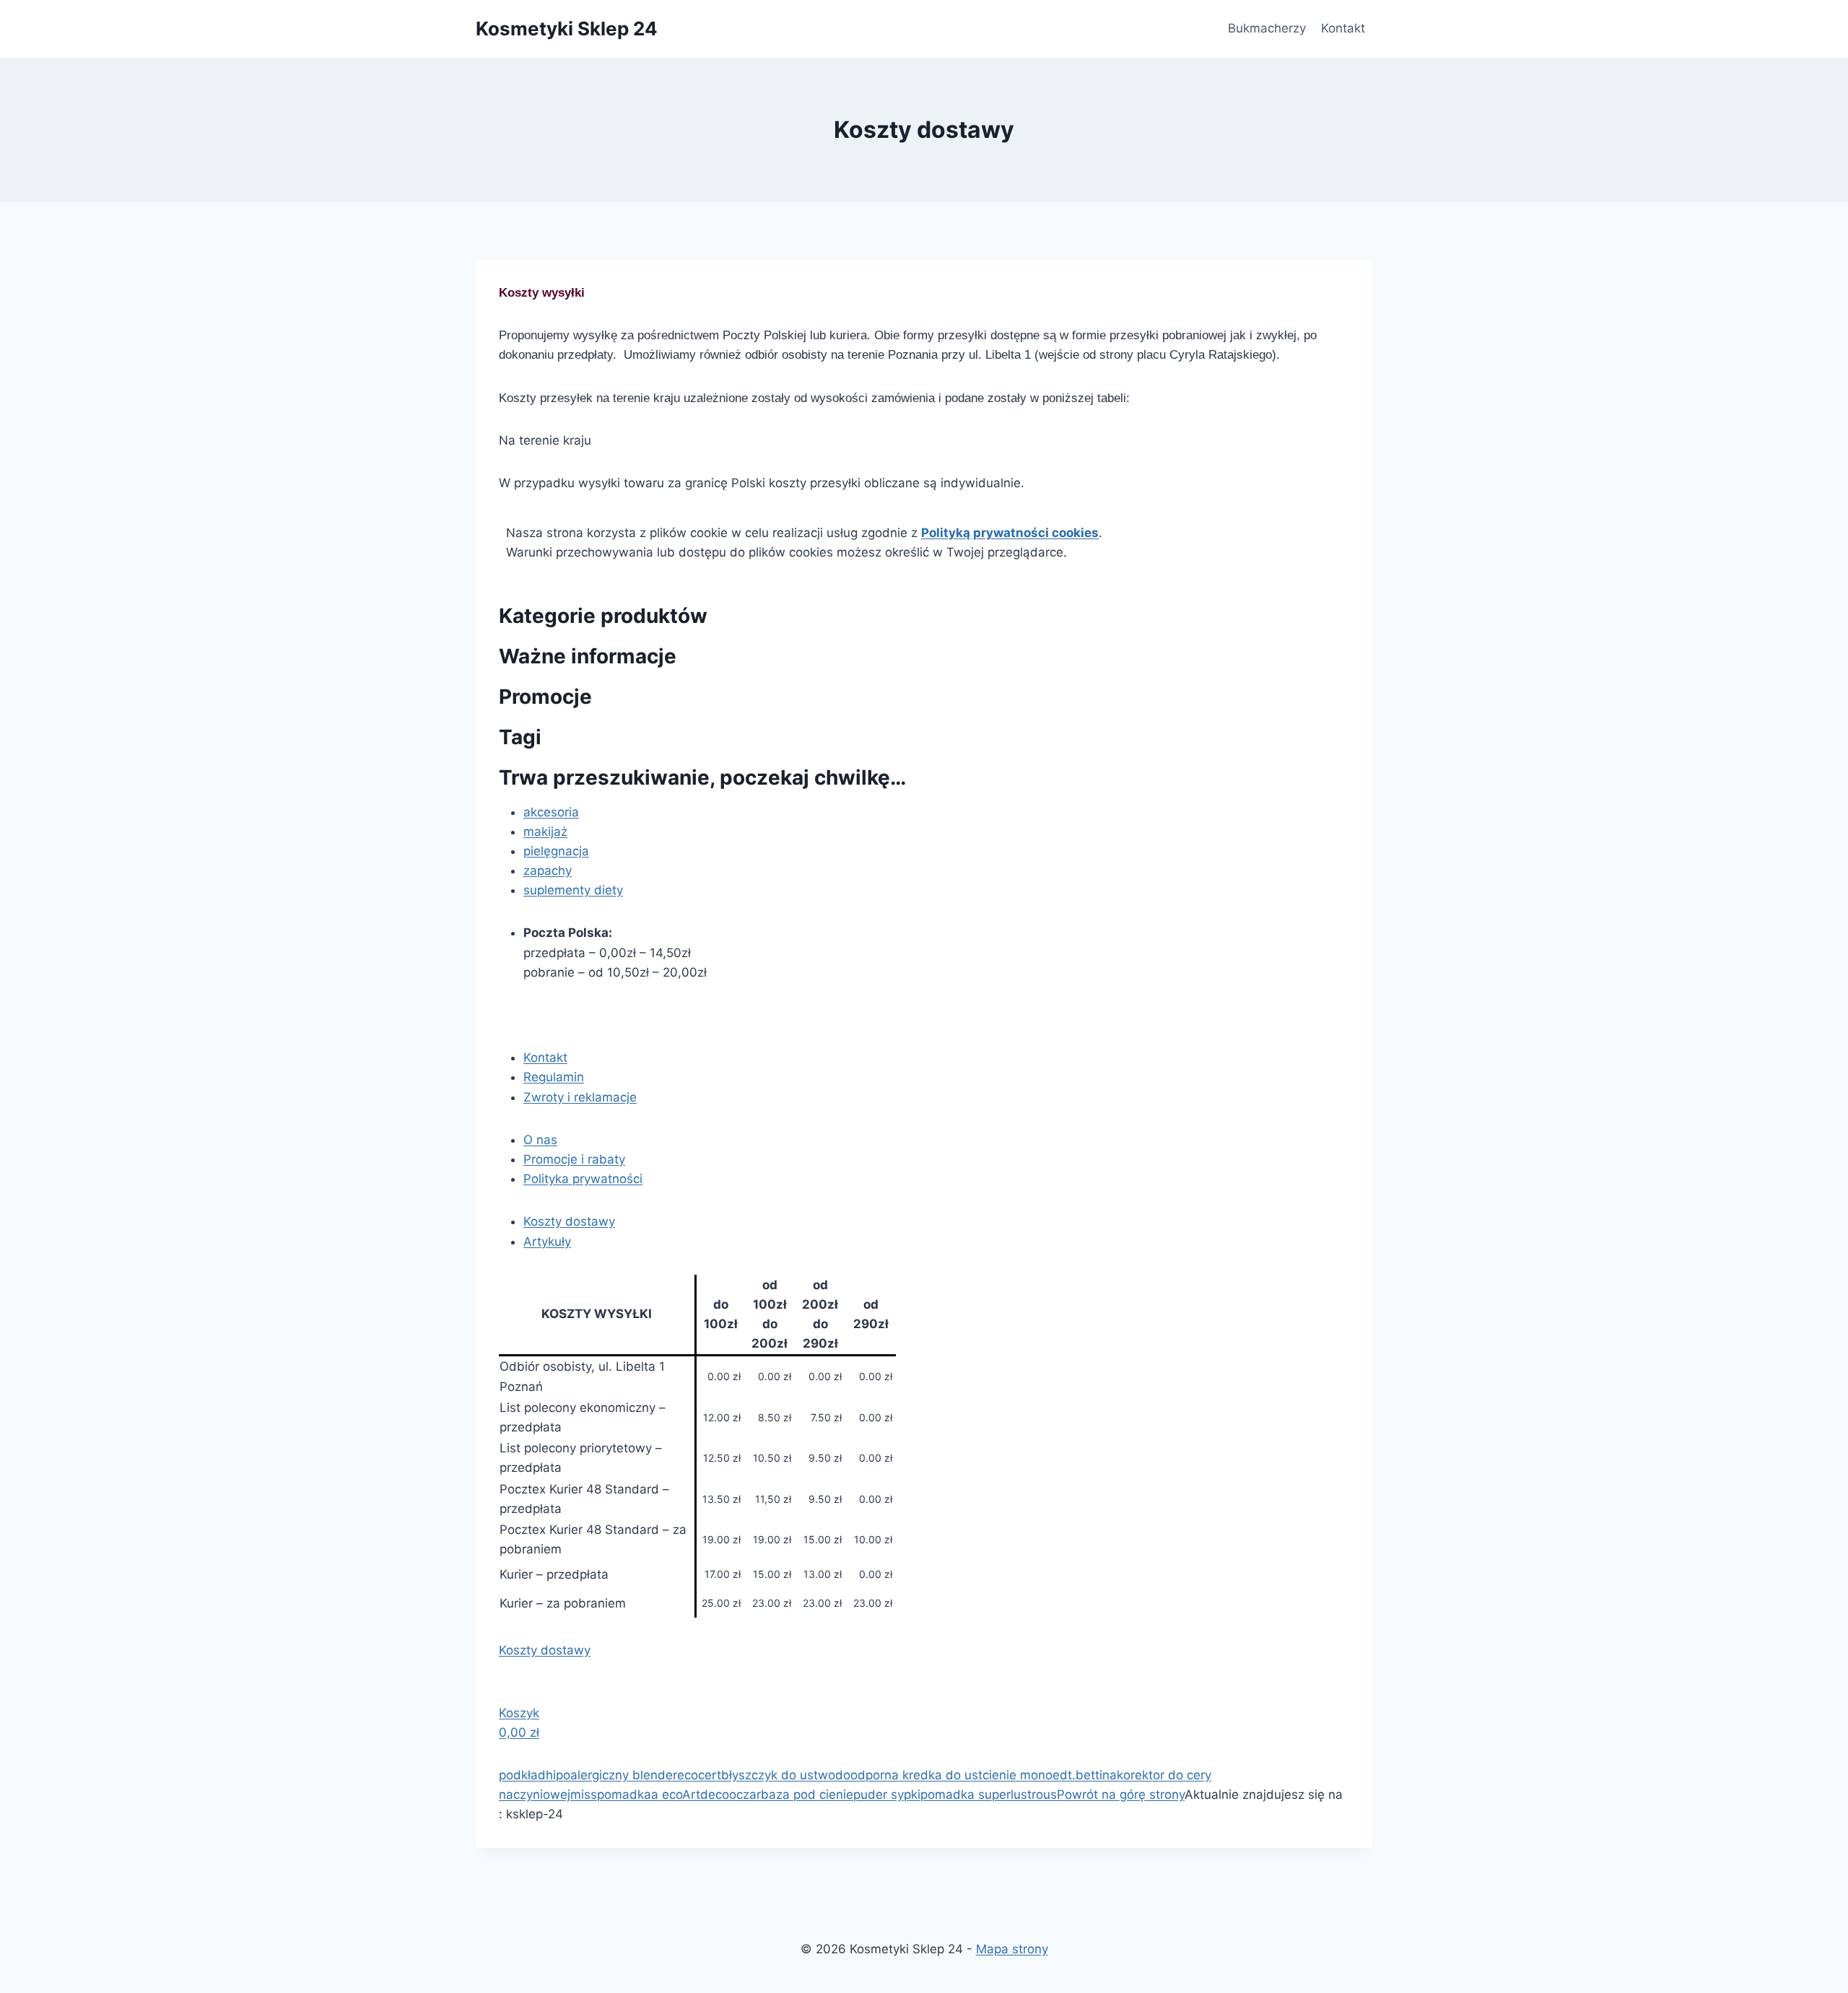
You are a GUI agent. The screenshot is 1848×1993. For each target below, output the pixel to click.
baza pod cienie (807, 1794)
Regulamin (554, 1077)
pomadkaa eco (640, 1794)
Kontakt (1343, 28)
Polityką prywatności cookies (1010, 533)
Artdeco (706, 1794)
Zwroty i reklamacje (580, 1097)
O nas (540, 1140)
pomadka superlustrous (989, 1794)
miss (584, 1794)
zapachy (548, 871)
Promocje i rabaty (574, 1159)
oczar (745, 1794)
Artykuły (547, 1242)
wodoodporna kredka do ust (900, 1775)
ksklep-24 (535, 1814)
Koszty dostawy (569, 1221)
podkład (522, 1775)
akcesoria (551, 812)
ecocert (699, 1775)
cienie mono (1017, 1775)
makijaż (545, 832)
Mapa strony (1012, 1949)
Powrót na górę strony (1121, 1794)
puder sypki (887, 1794)
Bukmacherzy (1267, 28)
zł (519, 1732)
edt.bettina (1085, 1775)
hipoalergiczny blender (611, 1775)
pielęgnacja (556, 851)
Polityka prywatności (583, 1179)
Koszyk (519, 1713)
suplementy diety (573, 890)
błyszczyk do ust (770, 1775)
